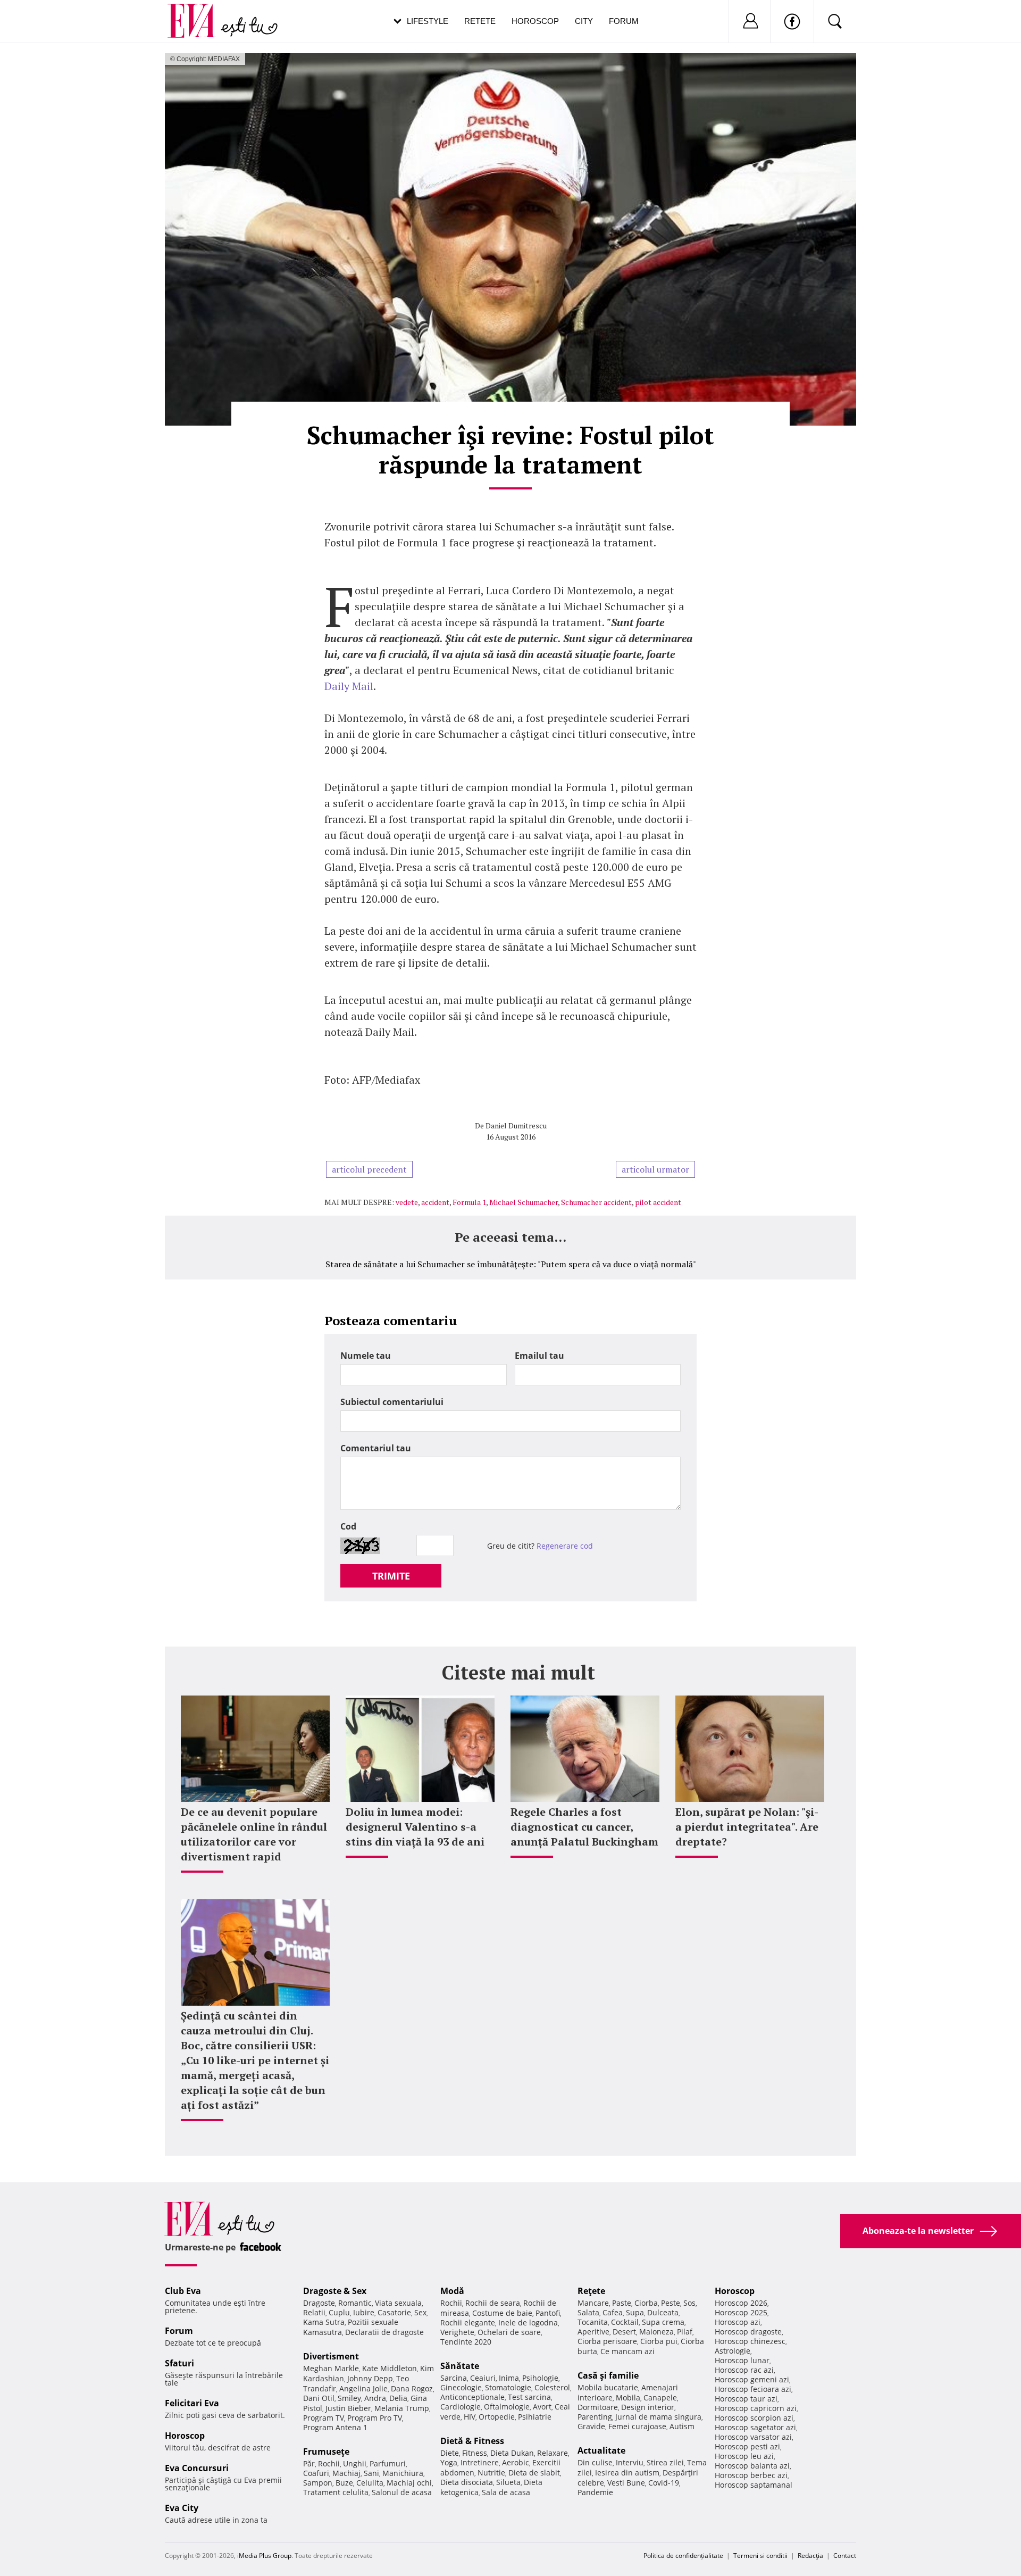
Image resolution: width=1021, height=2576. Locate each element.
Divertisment (331, 2356)
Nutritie (491, 2473)
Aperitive (593, 2332)
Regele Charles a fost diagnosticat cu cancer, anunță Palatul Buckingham (584, 1827)
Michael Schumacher (524, 1202)
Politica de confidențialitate (683, 2556)
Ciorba (646, 2303)
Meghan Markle (331, 2368)
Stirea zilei (665, 2462)
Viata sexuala (398, 2303)
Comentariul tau (376, 1448)
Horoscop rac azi (744, 2370)
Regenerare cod (565, 1546)
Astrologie (733, 2351)
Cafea (613, 2312)
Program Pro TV (375, 2418)
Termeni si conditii (760, 2556)
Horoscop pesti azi (747, 2446)
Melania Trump (402, 2408)
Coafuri (316, 2473)
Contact (845, 2556)
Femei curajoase (637, 2426)
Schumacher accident (596, 1202)
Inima (509, 2378)
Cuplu (339, 2312)
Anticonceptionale (472, 2397)
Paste (622, 2303)
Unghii (355, 2463)
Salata (588, 2312)
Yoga (449, 2462)
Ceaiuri (483, 2378)
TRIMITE (391, 1576)
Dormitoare (598, 2407)
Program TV (324, 2418)
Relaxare (553, 2453)
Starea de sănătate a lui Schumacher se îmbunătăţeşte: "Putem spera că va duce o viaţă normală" (511, 1264)
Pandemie (595, 2492)
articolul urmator (655, 1169)
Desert (624, 2332)
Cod (348, 1526)
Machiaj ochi (409, 2483)
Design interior (648, 2407)
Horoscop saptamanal (754, 2485)
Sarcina (454, 2378)
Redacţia (810, 2556)
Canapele (660, 2398)
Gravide (591, 2426)
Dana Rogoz (412, 2388)
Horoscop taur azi (746, 2399)
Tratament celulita (336, 2492)
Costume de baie (502, 2313)
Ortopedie (497, 2417)
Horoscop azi (738, 2322)
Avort (542, 2407)
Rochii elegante (468, 2322)
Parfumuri (388, 2463)
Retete (480, 21)
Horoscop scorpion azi (754, 2418)
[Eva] (198, 13)
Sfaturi (179, 2363)
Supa (635, 2312)
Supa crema (663, 2322)
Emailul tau (539, 1356)
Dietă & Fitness (472, 2441)
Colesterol (552, 2387)
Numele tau (366, 1356)
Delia (398, 2398)
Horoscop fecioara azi (753, 2389)
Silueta (508, 2482)
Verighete (457, 2332)
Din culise (595, 2462)
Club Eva (183, 2291)
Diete (450, 2453)
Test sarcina (529, 2397)
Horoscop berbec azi (751, 2475)
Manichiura (403, 2473)
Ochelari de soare (509, 2332)
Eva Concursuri (197, 2468)
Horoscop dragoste (748, 2332)
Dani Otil (319, 2398)
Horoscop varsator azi (753, 2437)
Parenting (595, 2417)
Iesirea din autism (627, 2473)
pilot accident (658, 1202)
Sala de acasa (506, 2492)
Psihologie (540, 2378)
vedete (407, 1202)
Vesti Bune (626, 2483)
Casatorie (394, 2312)
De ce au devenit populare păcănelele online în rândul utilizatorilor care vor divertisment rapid (254, 1834)
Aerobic (516, 2462)
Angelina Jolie (363, 2388)
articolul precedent (369, 1169)
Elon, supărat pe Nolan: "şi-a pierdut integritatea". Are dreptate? (747, 1827)
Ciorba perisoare (607, 2341)
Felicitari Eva (192, 2403)
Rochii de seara (493, 2303)
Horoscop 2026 (741, 2303)
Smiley (349, 2398)
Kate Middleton (390, 2368)
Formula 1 (469, 1202)
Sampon (318, 2483)
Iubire (364, 2312)
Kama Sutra (324, 2322)
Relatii (314, 2312)
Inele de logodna (528, 2322)
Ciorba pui (659, 2341)
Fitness (475, 2453)
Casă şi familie (608, 2375)
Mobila (628, 2398)
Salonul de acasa (402, 2492)
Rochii (329, 2463)
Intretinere (480, 2462)
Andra (375, 2398)
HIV (470, 2417)
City (584, 21)
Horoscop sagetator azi (755, 2427)
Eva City (182, 2508)
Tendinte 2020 (466, 2342)
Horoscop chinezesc (750, 2341)
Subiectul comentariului (392, 1402)
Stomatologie (508, 2387)
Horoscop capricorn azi (756, 2408)
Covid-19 (664, 2483)
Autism (682, 2426)
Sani (371, 2473)
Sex (420, 2312)
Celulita (370, 2483)
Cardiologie (461, 2407)
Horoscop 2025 (741, 2312)
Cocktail (625, 2322)
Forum (624, 21)
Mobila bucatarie (608, 2387)
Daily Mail (349, 686)
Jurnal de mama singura (658, 2417)
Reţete (591, 2291)
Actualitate (601, 2450)
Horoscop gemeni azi (752, 2379)
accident (435, 1202)
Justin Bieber (348, 2408)
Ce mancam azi (627, 2351)
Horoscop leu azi (744, 2456)
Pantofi (548, 2313)
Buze (344, 2483)
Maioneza (656, 2332)
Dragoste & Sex (335, 2291)
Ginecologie (461, 2387)
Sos (689, 2303)
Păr (309, 2463)
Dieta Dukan (512, 2453)
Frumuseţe (326, 2452)
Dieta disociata (467, 2482)
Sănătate (460, 2366)
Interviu (630, 2462)
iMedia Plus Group (264, 2556)
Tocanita (593, 2322)
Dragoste (319, 2303)
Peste (671, 2303)
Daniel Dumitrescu (516, 1125)
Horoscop (535, 21)
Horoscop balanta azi (752, 2466)
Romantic (355, 2303)
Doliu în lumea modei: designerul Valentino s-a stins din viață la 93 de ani (415, 1827)
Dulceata (663, 2312)
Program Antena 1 (335, 2427)
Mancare (593, 2303)
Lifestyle (428, 21)
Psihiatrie (535, 2417)
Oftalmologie (507, 2407)
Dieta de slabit (534, 2473)
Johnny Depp (370, 2378)
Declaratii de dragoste (384, 2332)
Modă (452, 2291)
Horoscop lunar (742, 2360)
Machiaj (346, 2473)
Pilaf (685, 2332)
